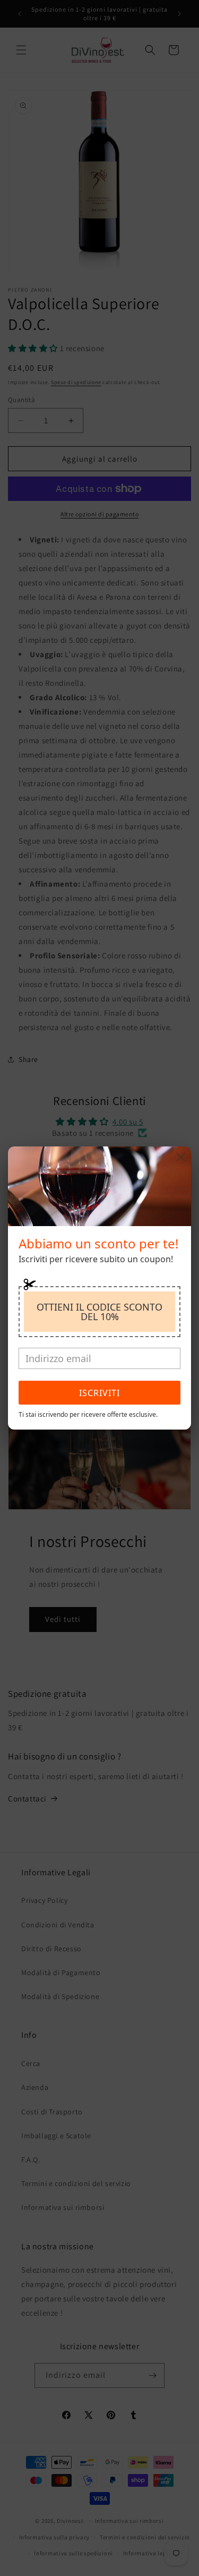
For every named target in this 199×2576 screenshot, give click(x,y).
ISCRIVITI (99, 1393)
